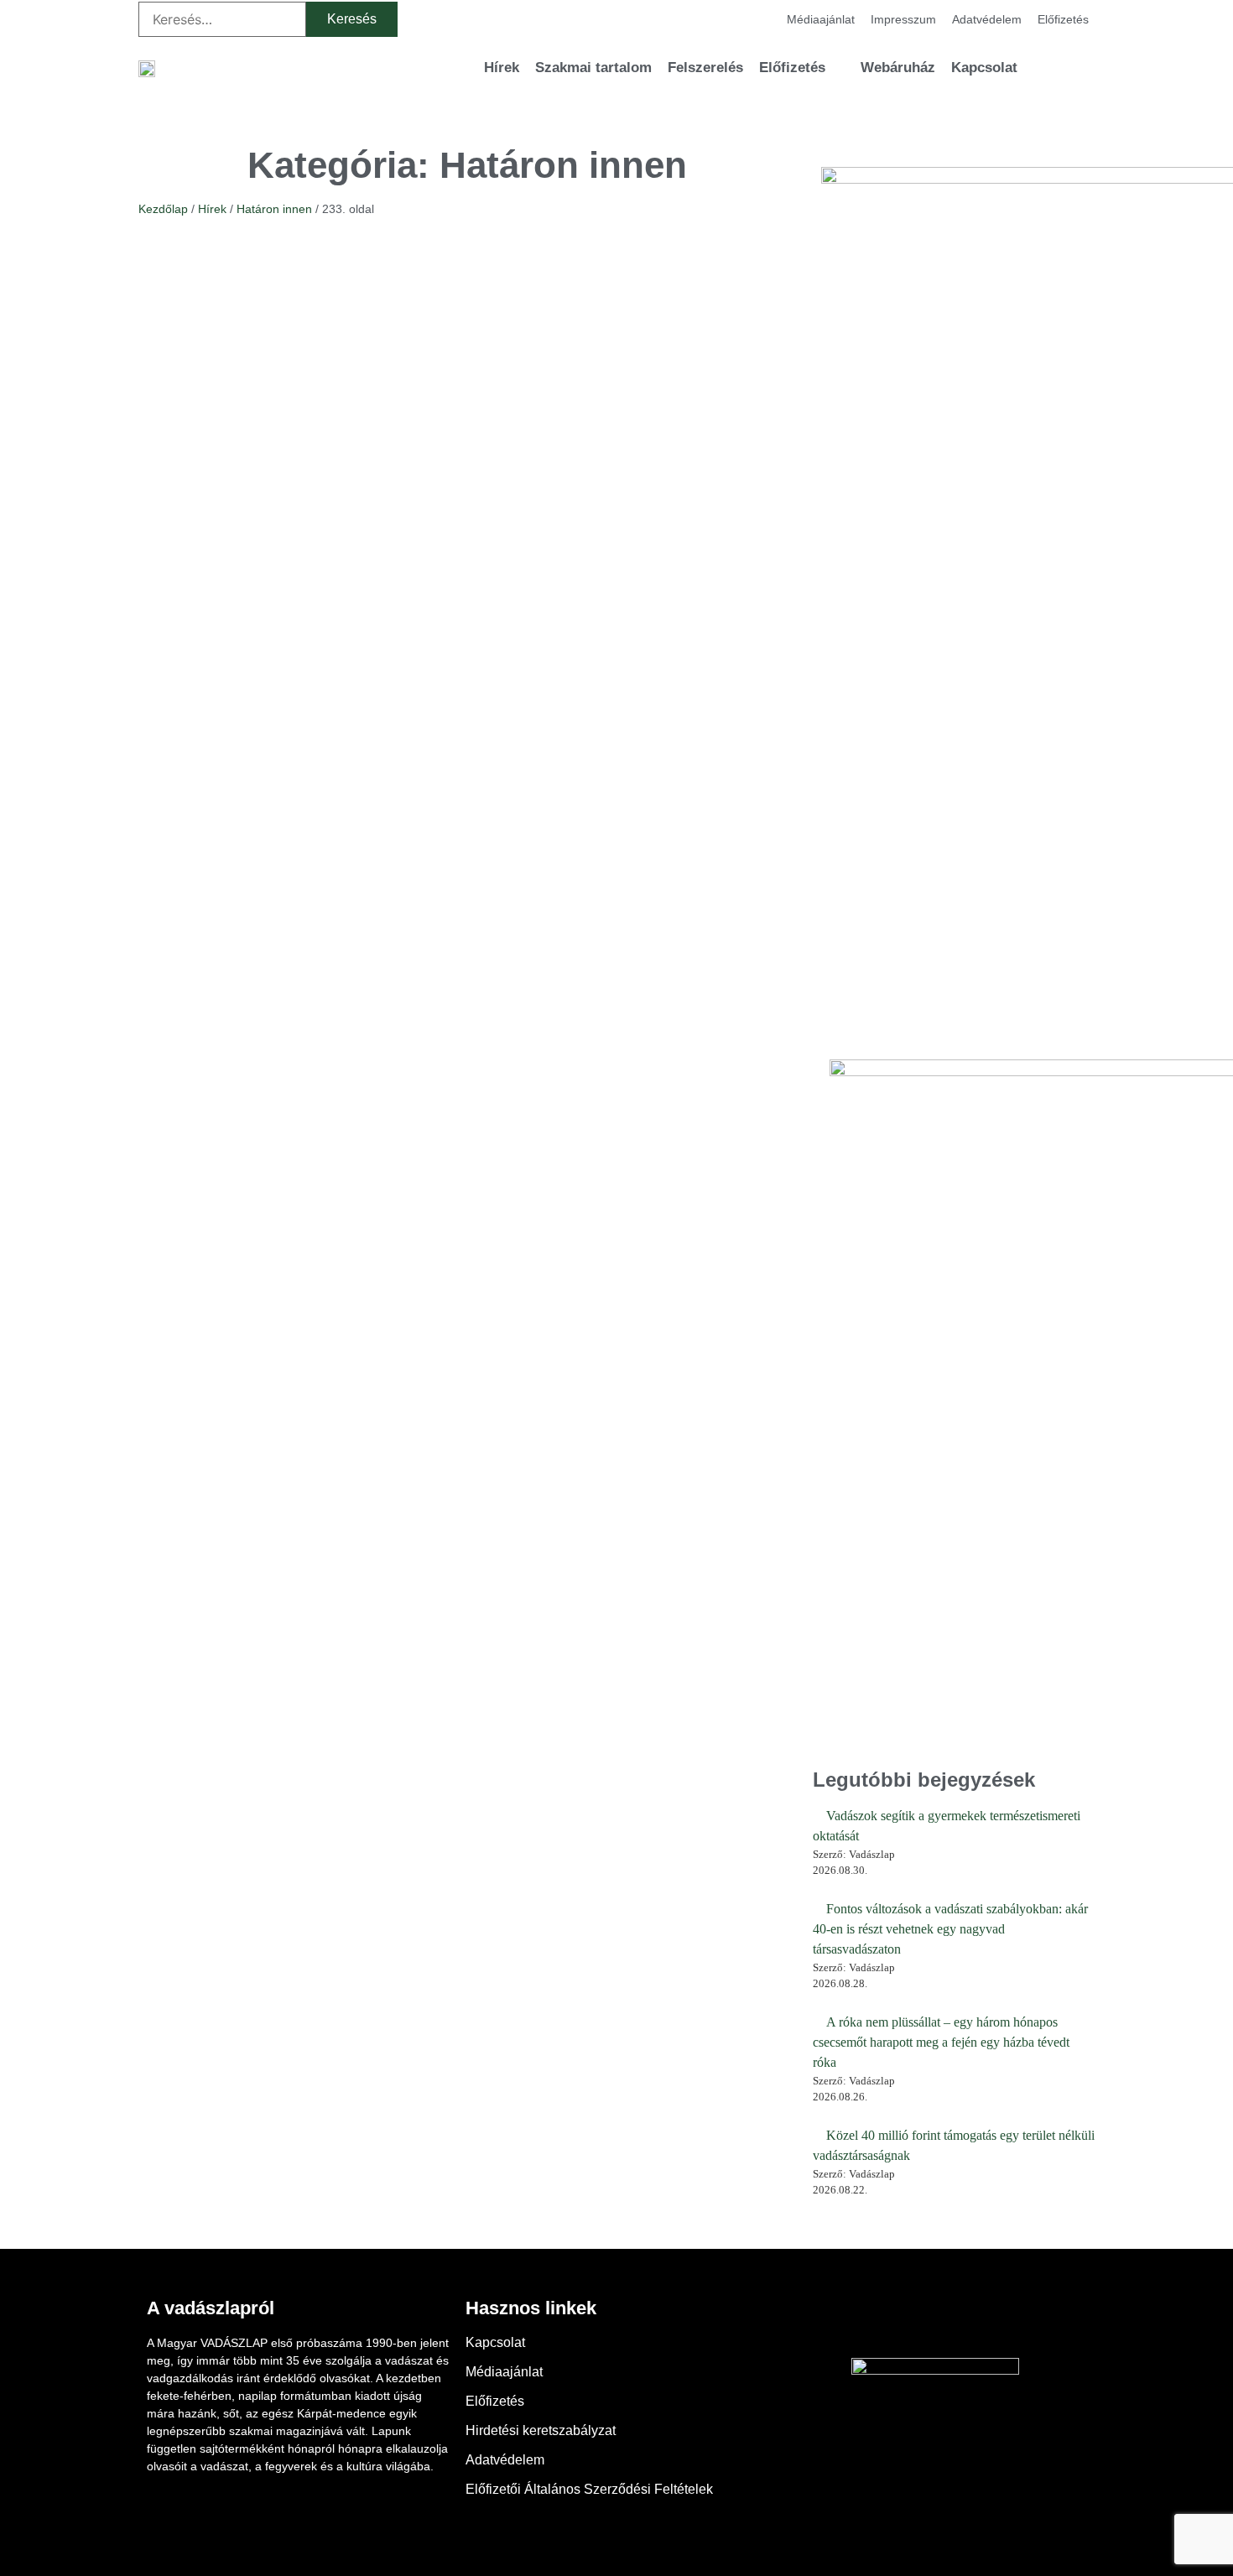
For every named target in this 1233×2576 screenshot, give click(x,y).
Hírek (502, 68)
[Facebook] (889, 2320)
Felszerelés (705, 68)
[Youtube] (935, 2320)
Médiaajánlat (821, 19)
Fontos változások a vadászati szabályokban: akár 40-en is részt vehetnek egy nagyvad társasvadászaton (950, 1929)
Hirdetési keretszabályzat (541, 2430)
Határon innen (274, 209)
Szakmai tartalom (593, 68)
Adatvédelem (987, 19)
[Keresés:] (222, 19)
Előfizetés (1063, 19)
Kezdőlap (163, 209)
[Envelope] (981, 2320)
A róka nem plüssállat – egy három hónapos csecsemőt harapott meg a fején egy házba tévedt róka (941, 2042)
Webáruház (898, 68)
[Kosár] (1053, 68)
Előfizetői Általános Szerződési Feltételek (589, 2489)
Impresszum (903, 19)
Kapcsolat (984, 68)
